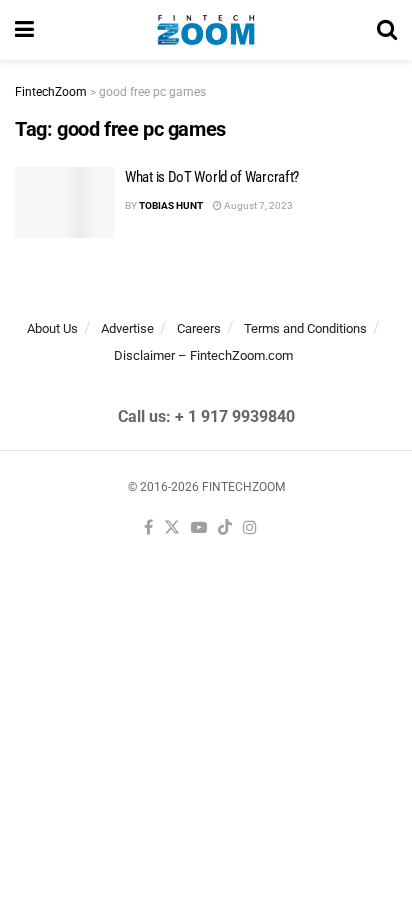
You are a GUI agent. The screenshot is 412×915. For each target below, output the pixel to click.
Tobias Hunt (171, 205)
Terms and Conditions (305, 328)
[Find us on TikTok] (225, 528)
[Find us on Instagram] (250, 528)
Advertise (127, 328)
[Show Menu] (24, 30)
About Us (52, 328)
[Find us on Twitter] (172, 528)
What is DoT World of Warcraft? (212, 177)
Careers (199, 328)
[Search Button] (387, 30)
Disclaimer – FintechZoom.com (203, 355)
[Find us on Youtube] (199, 528)
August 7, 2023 (257, 205)
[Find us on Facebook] (148, 528)
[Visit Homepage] (205, 30)
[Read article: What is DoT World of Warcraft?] (65, 203)
